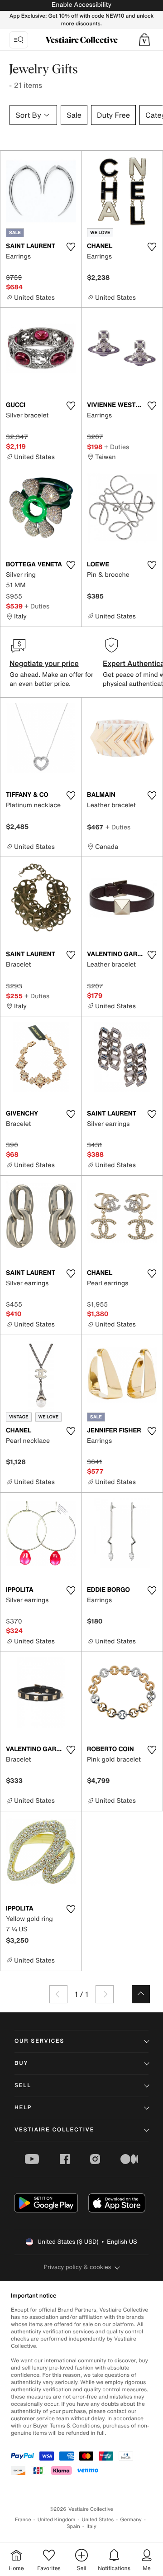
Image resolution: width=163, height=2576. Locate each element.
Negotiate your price (44, 663)
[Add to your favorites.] (71, 247)
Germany (131, 2520)
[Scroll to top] (141, 1994)
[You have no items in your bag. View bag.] (144, 40)
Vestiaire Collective (54, 2130)
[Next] (105, 1994)
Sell (23, 2085)
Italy (91, 2526)
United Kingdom (57, 2520)
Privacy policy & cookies (78, 2267)
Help (23, 2108)
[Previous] (58, 1994)
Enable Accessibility (81, 5)
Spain (73, 2526)
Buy (21, 2063)
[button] (144, 40)
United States (98, 2520)
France (23, 2520)
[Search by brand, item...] (19, 40)
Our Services (39, 2041)
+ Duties (117, 447)
